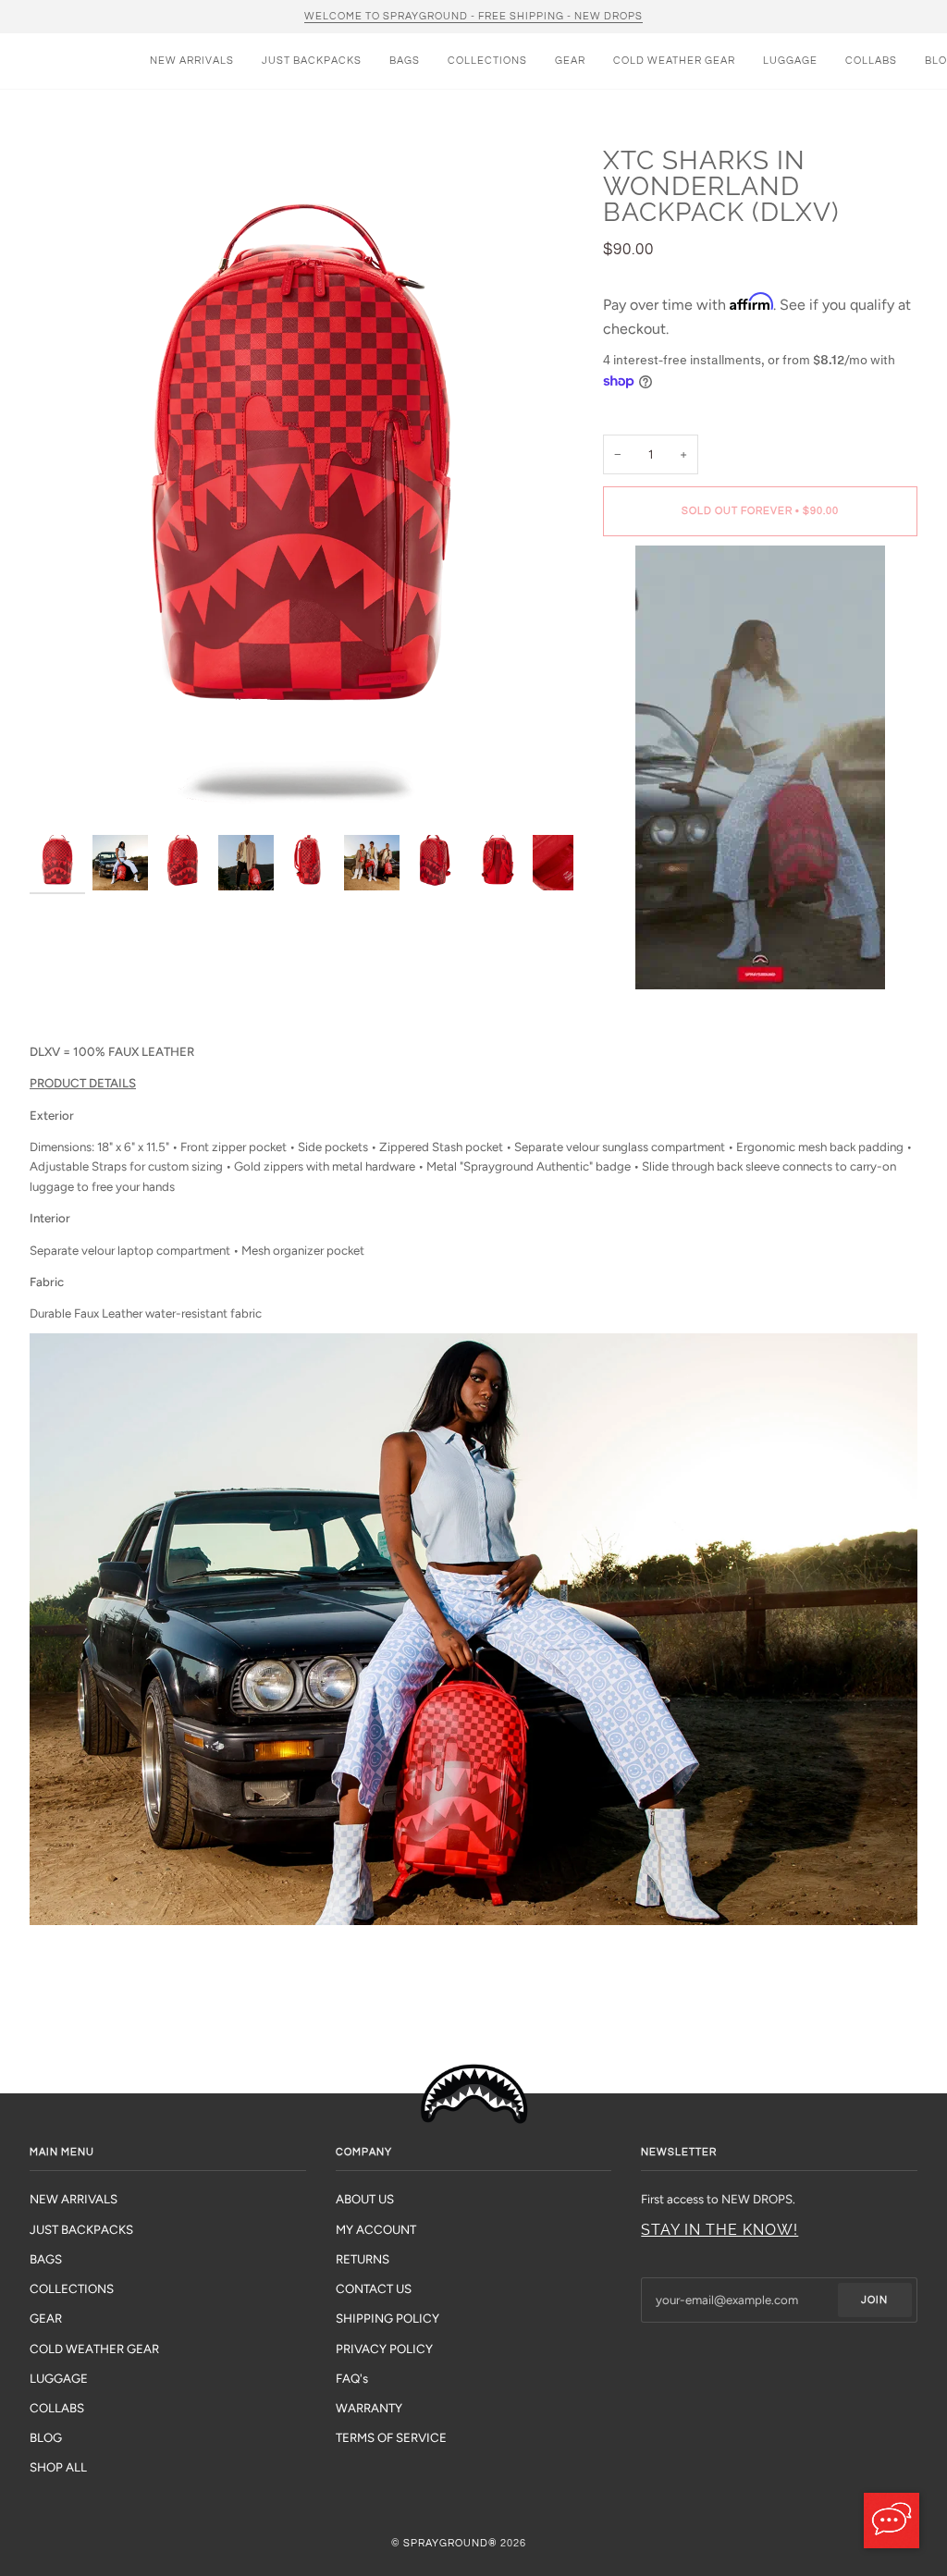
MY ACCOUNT (376, 2229)
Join (874, 2300)
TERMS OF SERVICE (391, 2437)
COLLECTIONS (72, 2288)
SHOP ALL (58, 2467)
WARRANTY (369, 2408)
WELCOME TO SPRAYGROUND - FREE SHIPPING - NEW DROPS (473, 16)
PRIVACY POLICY (384, 2349)
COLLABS (57, 2408)
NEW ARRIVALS (74, 2199)
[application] (892, 2521)
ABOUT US (365, 2199)
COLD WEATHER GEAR (94, 2349)
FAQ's (352, 2378)
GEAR (46, 2318)
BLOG (46, 2437)
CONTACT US (374, 2288)
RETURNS (363, 2259)
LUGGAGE (59, 2378)
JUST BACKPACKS (81, 2229)
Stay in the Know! (719, 2230)
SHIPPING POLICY (387, 2318)
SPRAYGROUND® (450, 2543)
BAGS (46, 2259)
